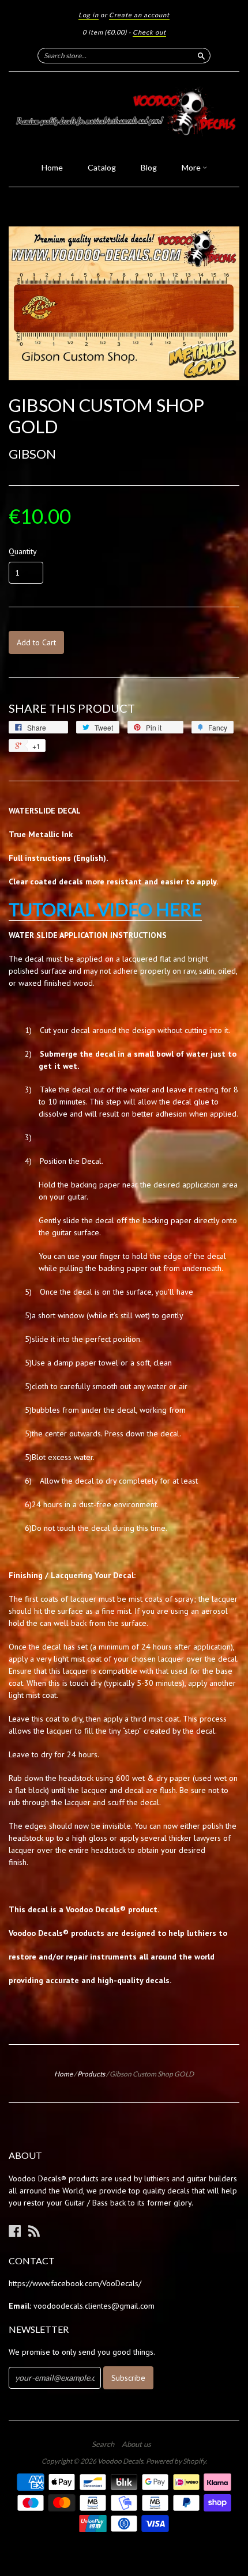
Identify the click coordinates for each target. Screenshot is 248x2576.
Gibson (32, 454)
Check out (149, 32)
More (192, 167)
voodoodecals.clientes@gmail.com (94, 2306)
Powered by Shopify (176, 2461)
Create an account (139, 15)
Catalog (102, 167)
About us (136, 2444)
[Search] (201, 55)
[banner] (124, 114)
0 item (105, 32)
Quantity (23, 551)
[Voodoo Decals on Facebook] (15, 2231)
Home (52, 167)
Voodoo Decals (120, 2461)
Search (103, 2444)
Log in (89, 15)
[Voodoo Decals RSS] (34, 2231)
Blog (149, 167)
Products (91, 2074)
